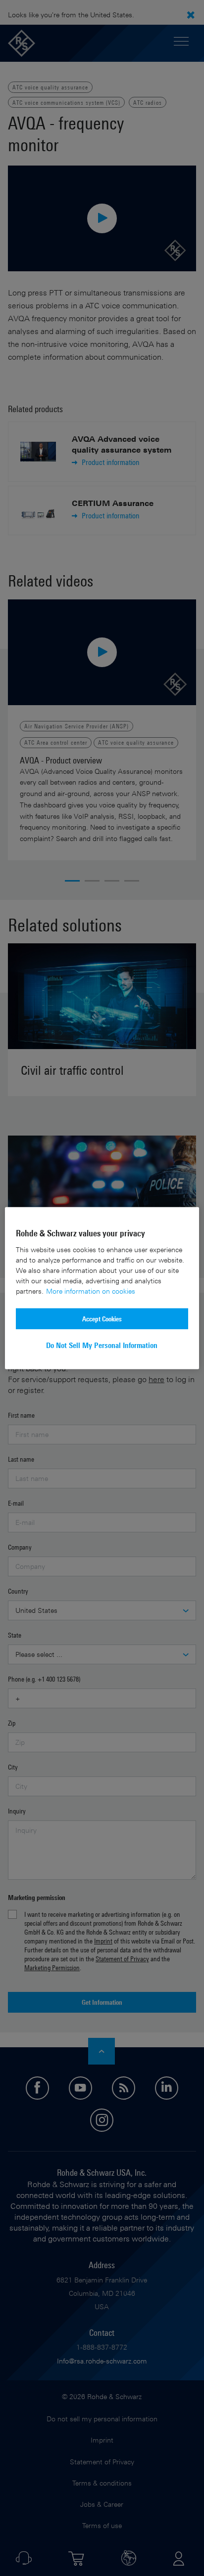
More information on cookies (91, 1290)
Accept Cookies (102, 1318)
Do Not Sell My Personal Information (102, 1345)
